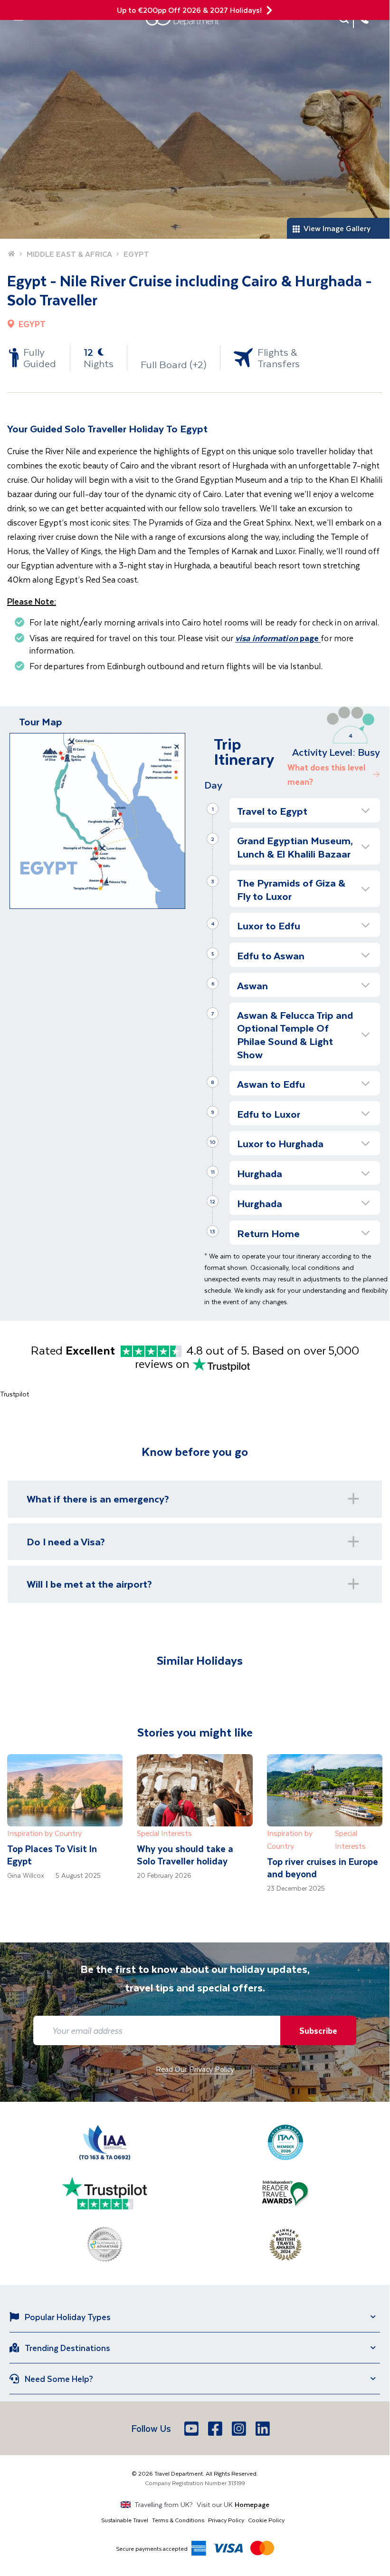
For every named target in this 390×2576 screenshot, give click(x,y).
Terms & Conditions (178, 2520)
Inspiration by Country (44, 1833)
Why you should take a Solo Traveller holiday (185, 1855)
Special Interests (164, 1833)
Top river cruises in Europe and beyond (323, 1868)
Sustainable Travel (125, 2520)
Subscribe (318, 2030)
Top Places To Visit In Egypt (52, 1855)
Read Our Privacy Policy (195, 2069)
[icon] (269, 10)
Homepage (252, 2504)
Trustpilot (14, 1394)
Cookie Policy (266, 2520)
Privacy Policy (226, 2520)
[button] (305, 810)
